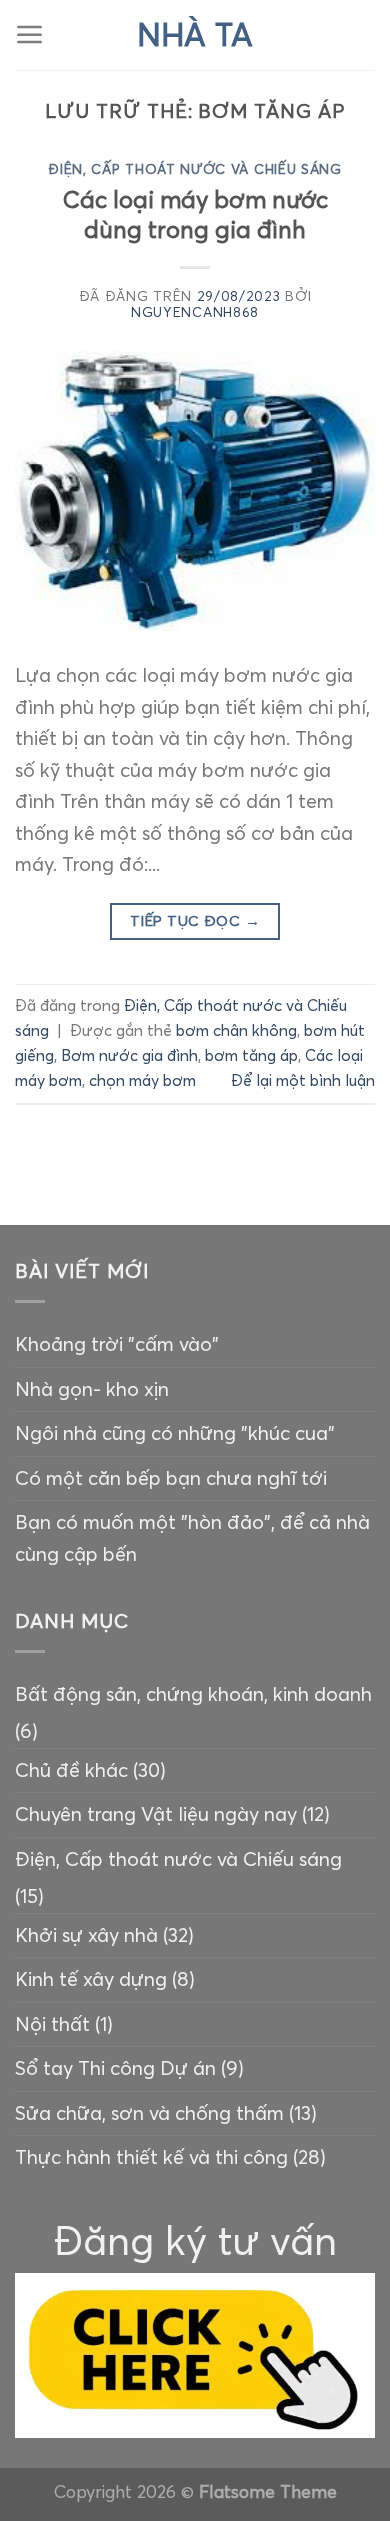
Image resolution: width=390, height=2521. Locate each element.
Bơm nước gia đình (129, 1055)
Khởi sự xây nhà (86, 1935)
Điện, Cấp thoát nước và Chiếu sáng (194, 169)
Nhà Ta (195, 35)
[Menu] (30, 35)
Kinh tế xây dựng (91, 1979)
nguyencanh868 (195, 312)
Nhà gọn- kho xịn (92, 1389)
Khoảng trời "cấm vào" (117, 1344)
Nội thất (52, 2024)
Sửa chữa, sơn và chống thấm (149, 2113)
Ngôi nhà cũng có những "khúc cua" (175, 1433)
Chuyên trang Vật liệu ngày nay (156, 1814)
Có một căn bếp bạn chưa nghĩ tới (171, 1478)
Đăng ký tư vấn (195, 2240)
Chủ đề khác (71, 1770)
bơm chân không (236, 1030)
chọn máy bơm (142, 1080)
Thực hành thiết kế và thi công (151, 2157)
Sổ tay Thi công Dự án (115, 2068)
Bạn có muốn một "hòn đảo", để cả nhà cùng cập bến (192, 1538)
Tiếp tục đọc (195, 921)
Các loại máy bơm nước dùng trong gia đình (195, 215)
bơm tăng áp (251, 1055)
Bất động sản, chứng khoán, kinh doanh (193, 1694)
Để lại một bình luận (303, 1080)
